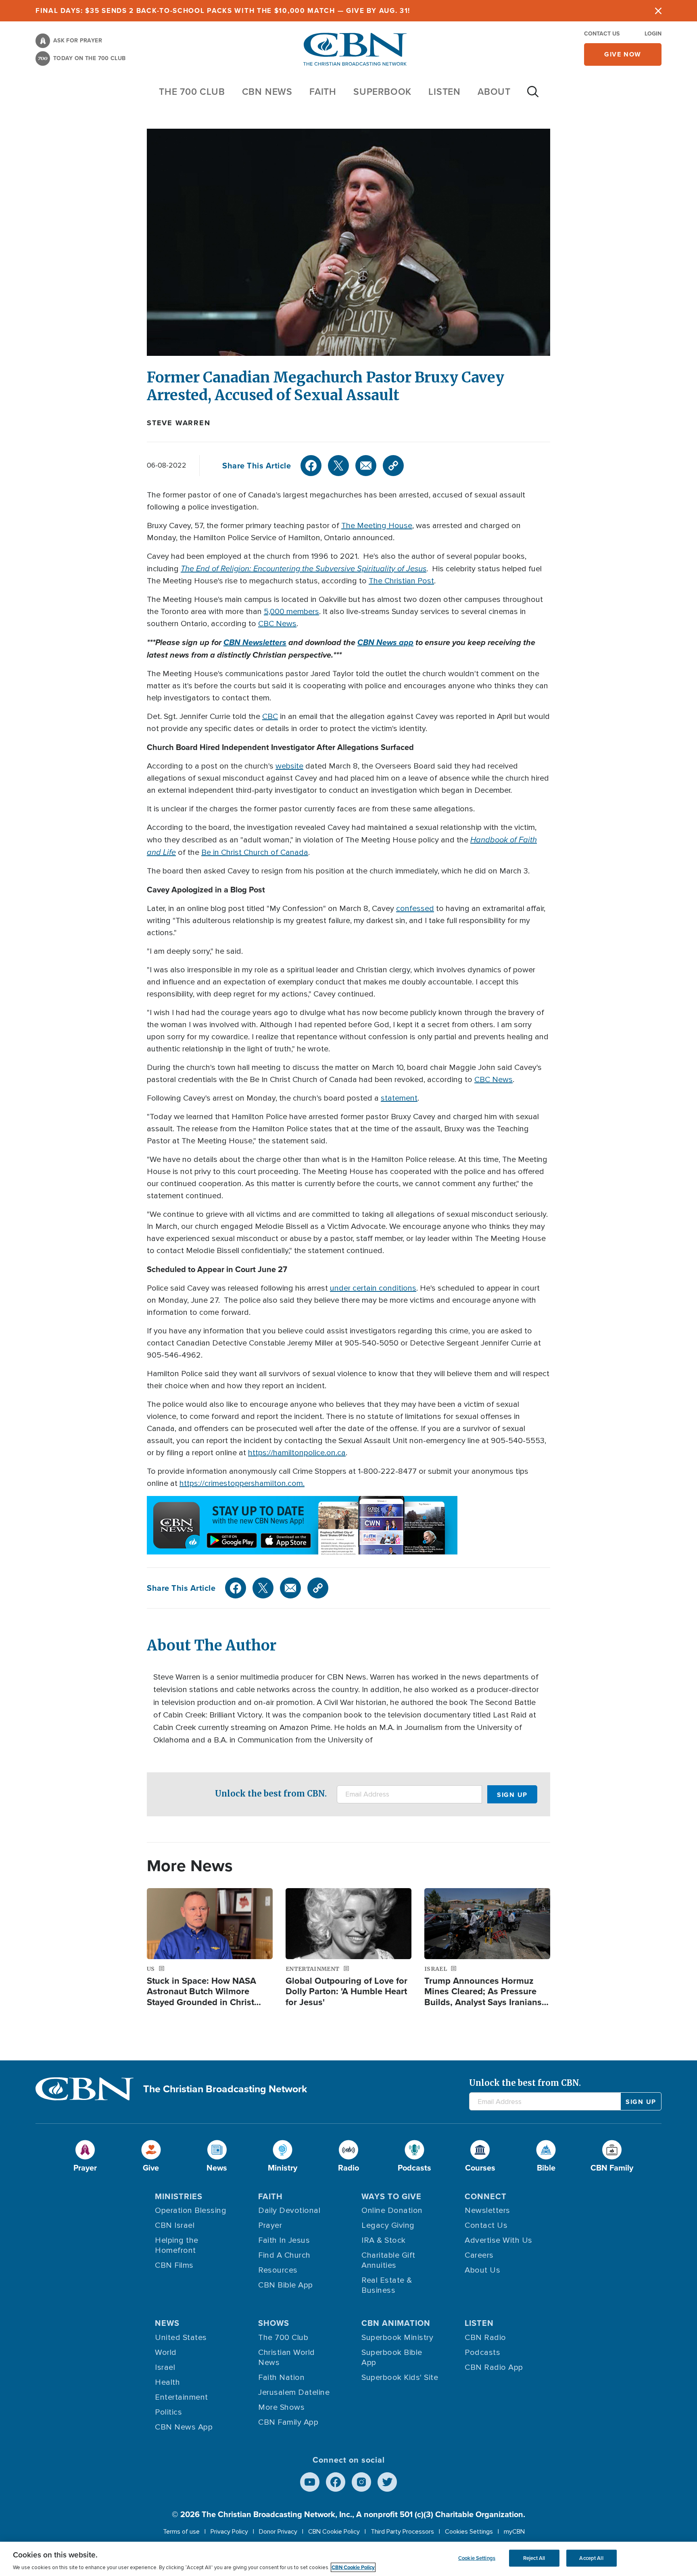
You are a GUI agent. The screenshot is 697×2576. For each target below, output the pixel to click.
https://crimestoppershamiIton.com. (242, 1483)
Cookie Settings (477, 2558)
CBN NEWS (267, 91)
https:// (261, 1453)
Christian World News (287, 2358)
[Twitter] (338, 466)
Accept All (591, 2558)
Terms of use (181, 2532)
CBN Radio (485, 2338)
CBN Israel (175, 2225)
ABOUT (494, 91)
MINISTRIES (179, 2196)
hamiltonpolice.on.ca (309, 1453)
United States (181, 2338)
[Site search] (533, 96)
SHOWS (274, 2323)
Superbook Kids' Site (400, 2378)
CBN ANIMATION (396, 2323)
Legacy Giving (388, 2225)
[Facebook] (311, 466)
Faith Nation (281, 2378)
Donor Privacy (278, 2532)
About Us (482, 2270)
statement (399, 1098)
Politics (168, 2412)
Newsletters (487, 2210)
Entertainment (182, 2397)
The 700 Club (192, 91)
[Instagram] (361, 2482)
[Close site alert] (658, 11)
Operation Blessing (191, 2210)
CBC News (277, 624)
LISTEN (444, 91)
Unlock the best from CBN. (271, 1794)
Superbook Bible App (392, 2358)
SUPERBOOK (382, 91)
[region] (348, 2559)
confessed (415, 909)
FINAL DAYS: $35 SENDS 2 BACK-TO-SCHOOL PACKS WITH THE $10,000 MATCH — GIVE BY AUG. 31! (223, 10)
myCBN (514, 2532)
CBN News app (385, 642)
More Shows (281, 2407)
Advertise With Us (499, 2240)
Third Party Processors (402, 2532)
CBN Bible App (286, 2285)
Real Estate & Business (387, 2285)
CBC (270, 717)
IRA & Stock (384, 2240)
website (289, 766)
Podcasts (482, 2352)
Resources (278, 2270)
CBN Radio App (494, 2367)
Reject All (534, 2558)
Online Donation (392, 2210)
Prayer (270, 2225)
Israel (165, 2367)
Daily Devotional (289, 2210)
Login (653, 33)
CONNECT (486, 2196)
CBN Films (174, 2265)
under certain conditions (373, 1288)
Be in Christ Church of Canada (255, 852)
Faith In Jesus (284, 2240)
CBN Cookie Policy (334, 2532)
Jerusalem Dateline (294, 2392)
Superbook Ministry (397, 2338)
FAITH (323, 91)
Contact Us (602, 33)
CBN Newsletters (255, 642)
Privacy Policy (229, 2532)
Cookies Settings (469, 2532)
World (166, 2352)
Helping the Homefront (177, 2245)
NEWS (167, 2323)
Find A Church (284, 2255)
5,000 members (291, 612)
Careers (479, 2255)
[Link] (393, 466)
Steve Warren (179, 423)
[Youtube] (310, 2482)
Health (167, 2382)
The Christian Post (401, 581)
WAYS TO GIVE (391, 2196)
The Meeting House (377, 526)
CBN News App (184, 2427)
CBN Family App (288, 2422)
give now (623, 54)
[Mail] (366, 466)
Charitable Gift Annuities (388, 2260)
